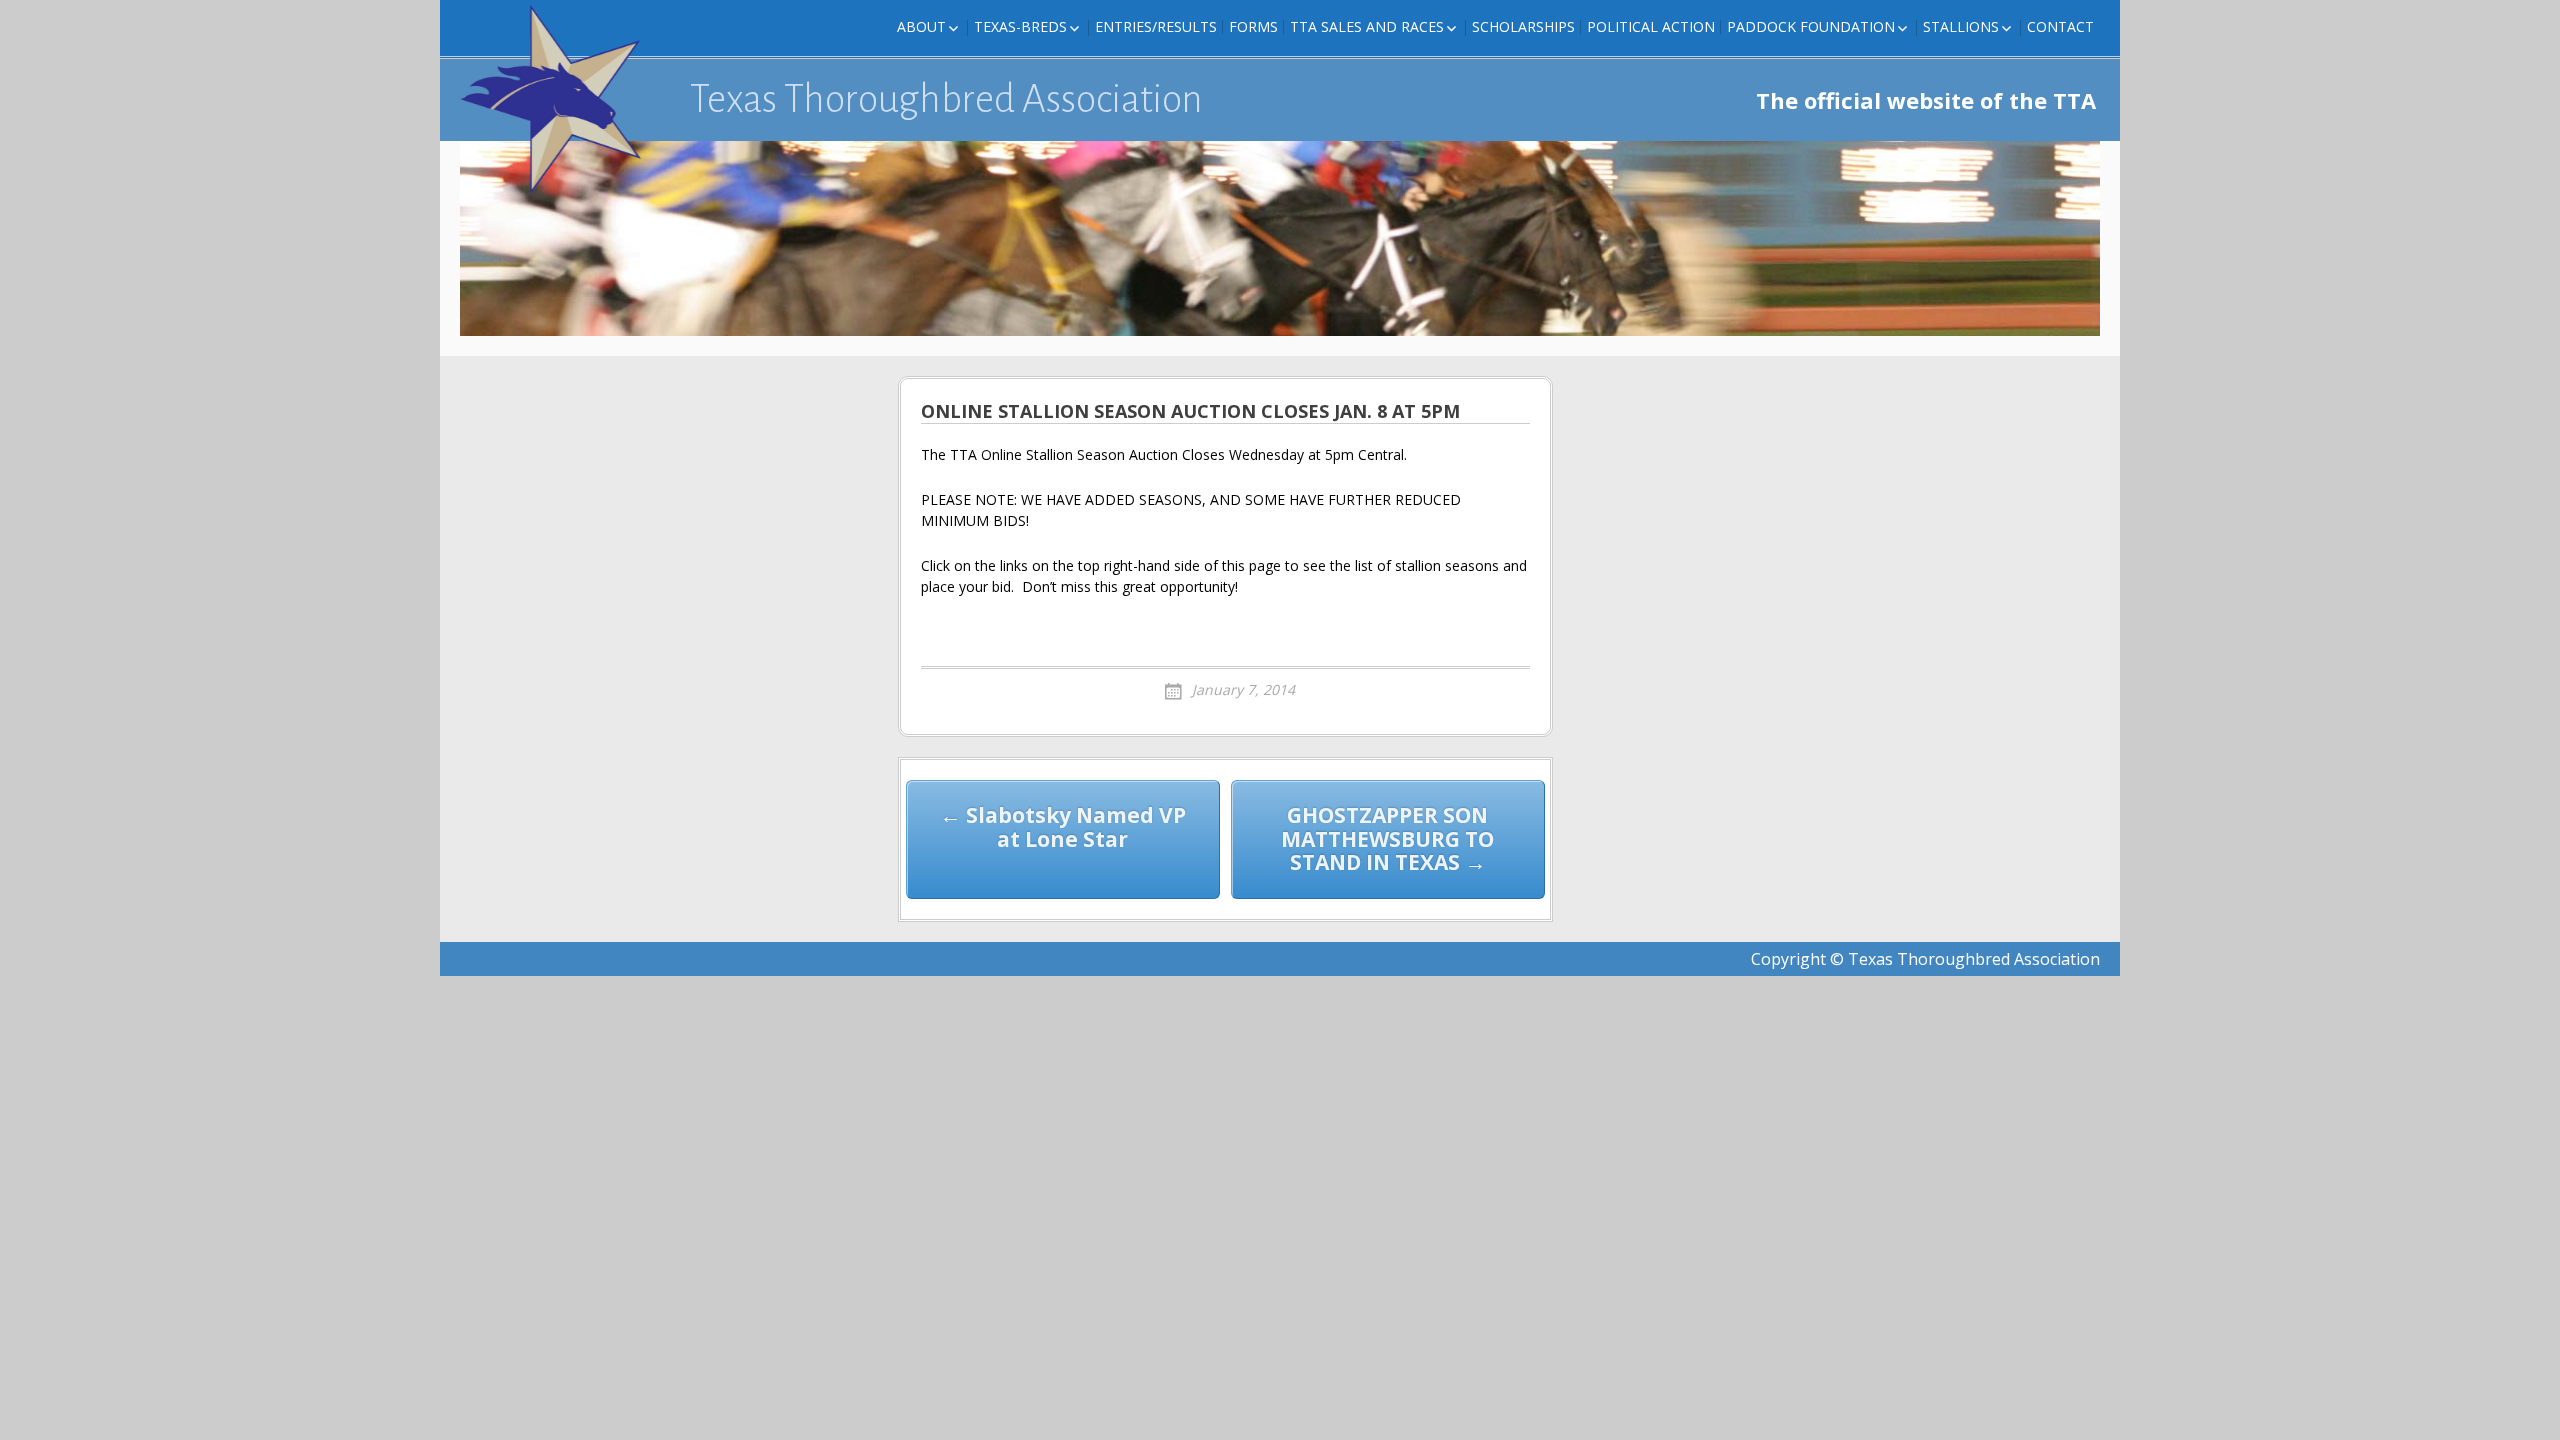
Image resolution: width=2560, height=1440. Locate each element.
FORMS (1253, 26)
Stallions (1961, 26)
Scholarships (1523, 26)
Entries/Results (1156, 26)
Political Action (1651, 26)
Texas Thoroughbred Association (946, 99)
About (921, 26)
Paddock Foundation (1811, 26)
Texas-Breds (1020, 26)
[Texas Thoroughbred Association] (560, 100)
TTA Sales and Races (1367, 26)
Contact (2060, 26)
